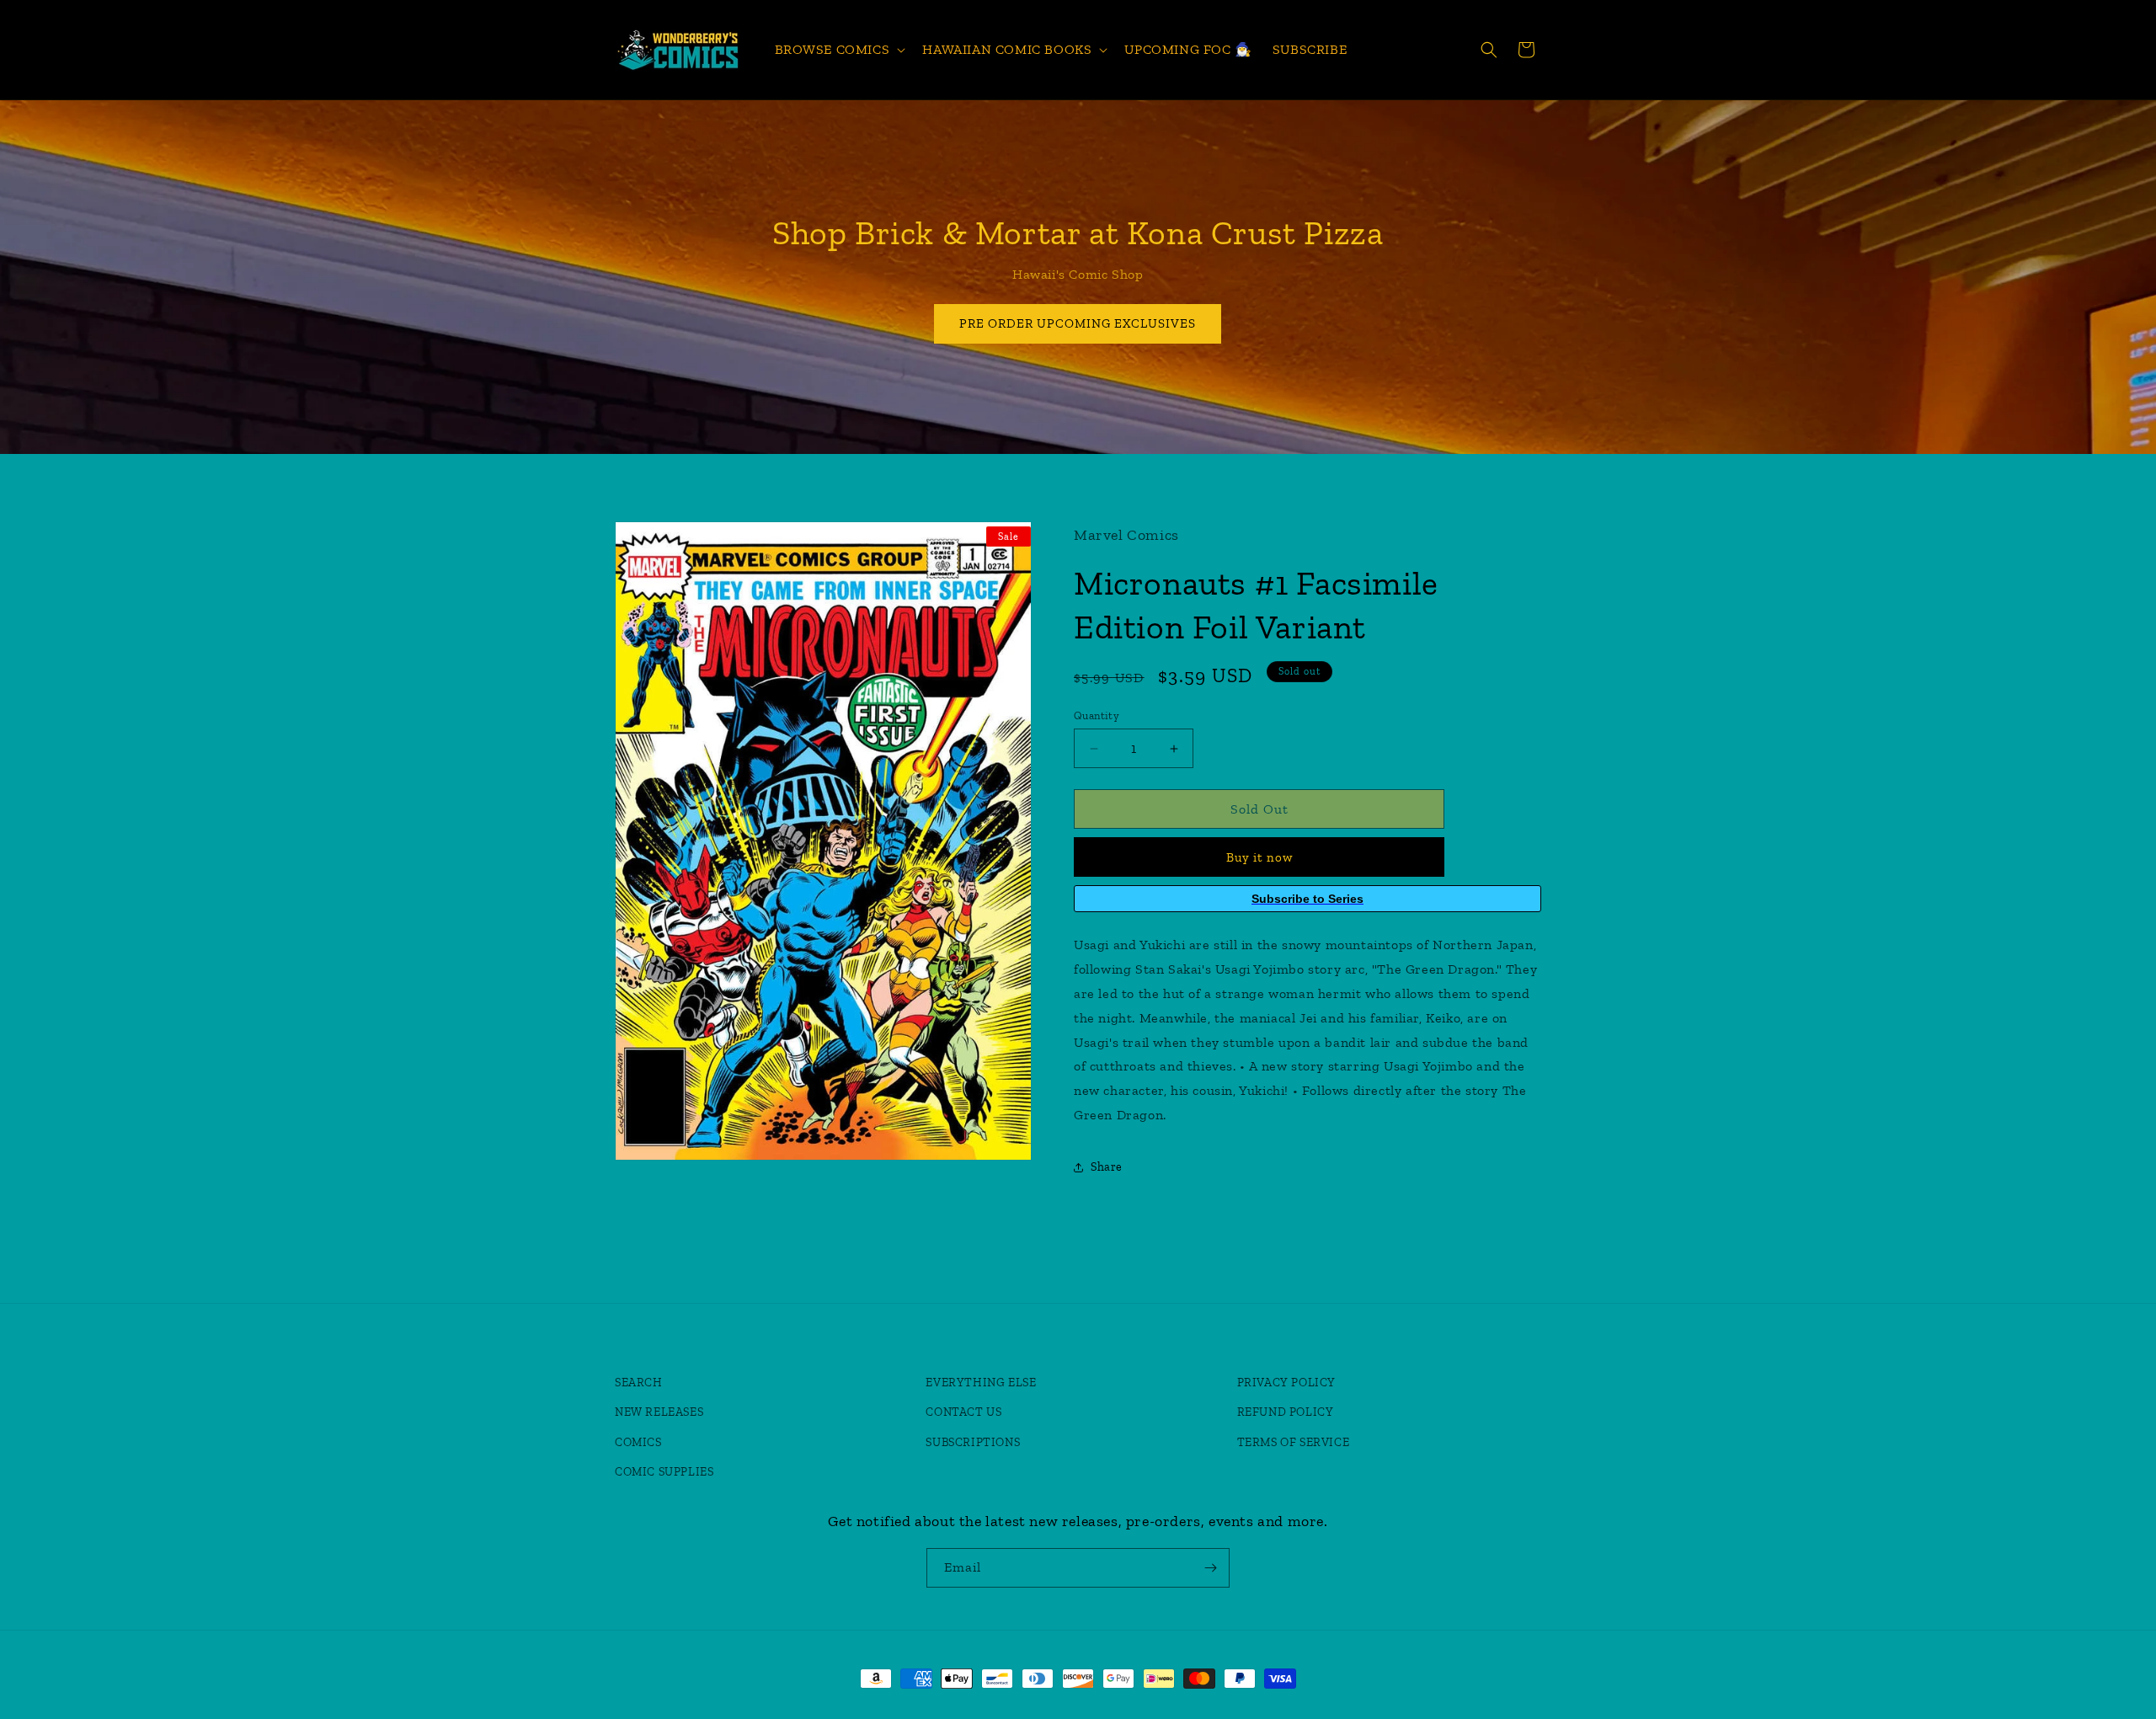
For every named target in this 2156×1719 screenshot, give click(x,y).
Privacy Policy (1286, 1383)
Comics (638, 1442)
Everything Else (981, 1383)
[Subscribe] (1210, 1568)
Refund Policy (1286, 1412)
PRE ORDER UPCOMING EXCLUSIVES (1078, 323)
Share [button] (1107, 1167)
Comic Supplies (664, 1472)
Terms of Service (1294, 1442)
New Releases (659, 1412)
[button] (839, 50)
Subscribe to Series (1307, 899)
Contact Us (963, 1412)
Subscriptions (973, 1442)
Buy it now (1259, 857)
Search (639, 1383)
